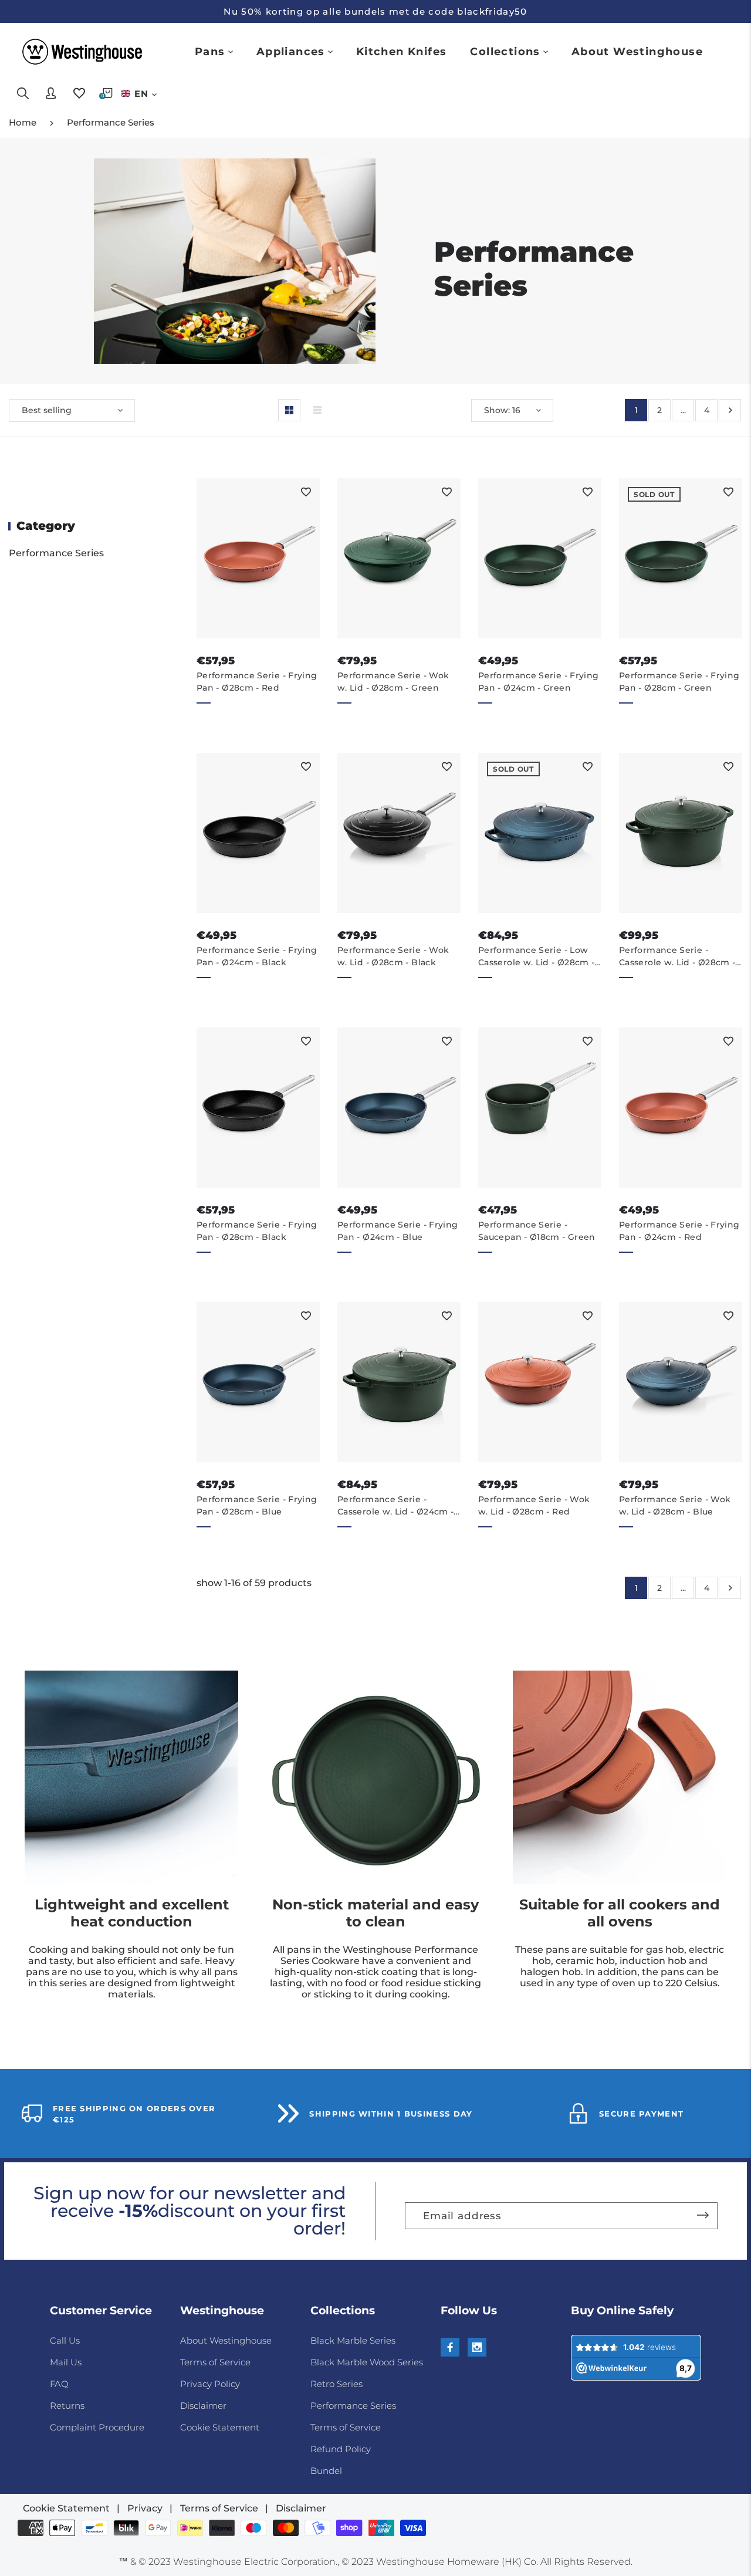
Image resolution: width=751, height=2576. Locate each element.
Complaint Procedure (97, 2427)
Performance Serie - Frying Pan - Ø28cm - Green (679, 682)
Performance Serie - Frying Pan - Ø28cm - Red (257, 682)
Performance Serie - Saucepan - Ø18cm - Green (537, 1231)
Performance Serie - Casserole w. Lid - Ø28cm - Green (677, 957)
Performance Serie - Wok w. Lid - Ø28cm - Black (393, 956)
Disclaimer (203, 2406)
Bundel (326, 2471)
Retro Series (336, 2384)
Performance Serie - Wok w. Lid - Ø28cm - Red (534, 1505)
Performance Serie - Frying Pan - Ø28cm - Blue (257, 1505)
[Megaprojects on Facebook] (450, 2347)
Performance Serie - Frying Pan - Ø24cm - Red (679, 1231)
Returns (67, 2406)
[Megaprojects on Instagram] (477, 2347)
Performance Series (111, 122)
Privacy (145, 2508)
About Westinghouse (226, 2340)
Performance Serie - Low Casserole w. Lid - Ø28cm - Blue (536, 957)
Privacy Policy (210, 2384)
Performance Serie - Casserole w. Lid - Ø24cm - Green (395, 1506)
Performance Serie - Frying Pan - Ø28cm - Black (257, 1231)
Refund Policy (341, 2449)
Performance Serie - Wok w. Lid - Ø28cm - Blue (675, 1505)
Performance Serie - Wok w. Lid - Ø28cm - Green (393, 682)
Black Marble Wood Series (367, 2362)
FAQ (59, 2384)
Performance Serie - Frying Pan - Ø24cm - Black (257, 956)
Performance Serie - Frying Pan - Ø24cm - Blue (398, 1231)
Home (23, 122)
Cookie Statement (220, 2427)
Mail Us (66, 2362)
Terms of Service (215, 2362)
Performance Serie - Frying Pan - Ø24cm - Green (538, 682)
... (683, 410)
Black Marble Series (353, 2340)
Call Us (65, 2340)
